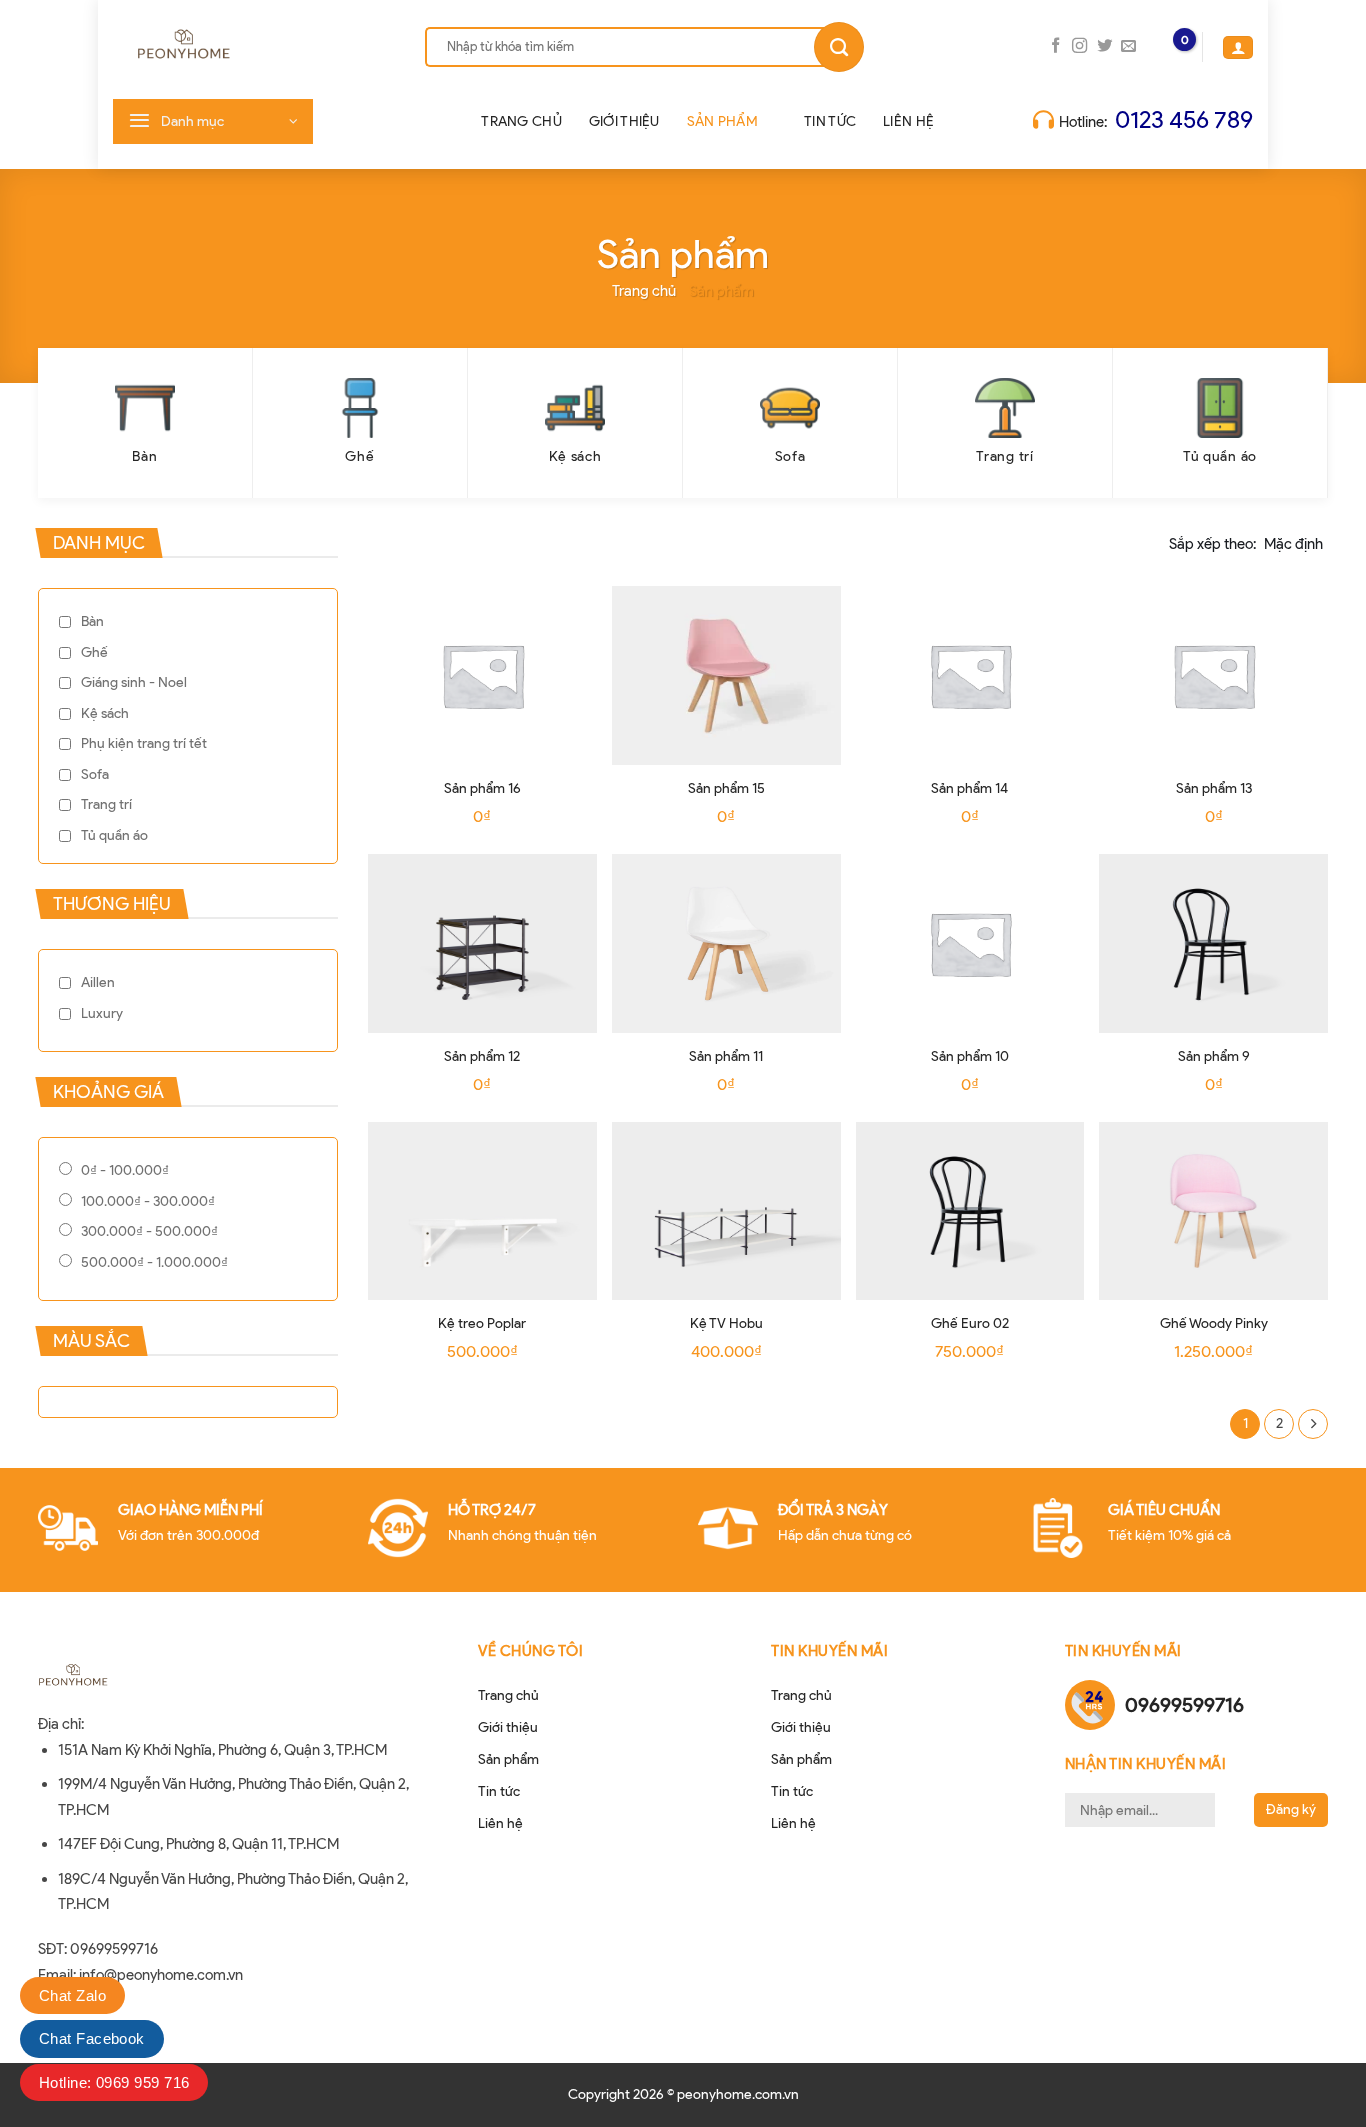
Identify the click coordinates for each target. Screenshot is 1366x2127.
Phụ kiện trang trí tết (144, 743)
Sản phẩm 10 (970, 1056)
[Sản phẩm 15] (726, 675)
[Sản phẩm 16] (482, 675)
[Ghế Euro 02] (970, 1211)
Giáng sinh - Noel (134, 682)
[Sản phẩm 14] (970, 675)
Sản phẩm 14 (969, 788)
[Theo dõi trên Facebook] (1055, 46)
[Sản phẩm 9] (1213, 943)
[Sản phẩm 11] (726, 943)
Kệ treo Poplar (482, 1323)
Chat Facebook (92, 2038)
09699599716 (1184, 1705)
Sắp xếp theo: (1246, 544)
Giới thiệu (624, 121)
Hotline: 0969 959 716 (114, 2082)
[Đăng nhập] (1238, 47)
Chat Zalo (72, 1995)
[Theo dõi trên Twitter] (1104, 46)
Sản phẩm (722, 121)
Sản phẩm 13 (1214, 788)
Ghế (94, 652)
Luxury (102, 1013)
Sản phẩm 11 (726, 1056)
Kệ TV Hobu (726, 1323)
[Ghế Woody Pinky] (1213, 1211)
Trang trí (106, 804)
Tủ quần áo (114, 835)
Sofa (95, 774)
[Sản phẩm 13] (1213, 675)
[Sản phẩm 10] (970, 943)
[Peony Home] (244, 47)
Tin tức (830, 121)
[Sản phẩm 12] (482, 943)
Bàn (92, 621)
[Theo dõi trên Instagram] (1079, 46)
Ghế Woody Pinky (1214, 1323)
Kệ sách (105, 713)
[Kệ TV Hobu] (726, 1211)
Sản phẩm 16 (482, 788)
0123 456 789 (1184, 119)
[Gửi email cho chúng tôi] (1128, 46)
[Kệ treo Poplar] (482, 1211)
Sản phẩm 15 (726, 788)
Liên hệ (908, 121)
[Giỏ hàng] (1166, 47)
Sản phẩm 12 (482, 1056)
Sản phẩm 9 (1214, 1056)
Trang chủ (521, 121)
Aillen (98, 982)
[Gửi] (839, 47)
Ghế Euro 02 (970, 1323)
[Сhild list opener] (310, 677)
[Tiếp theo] (1313, 1424)
